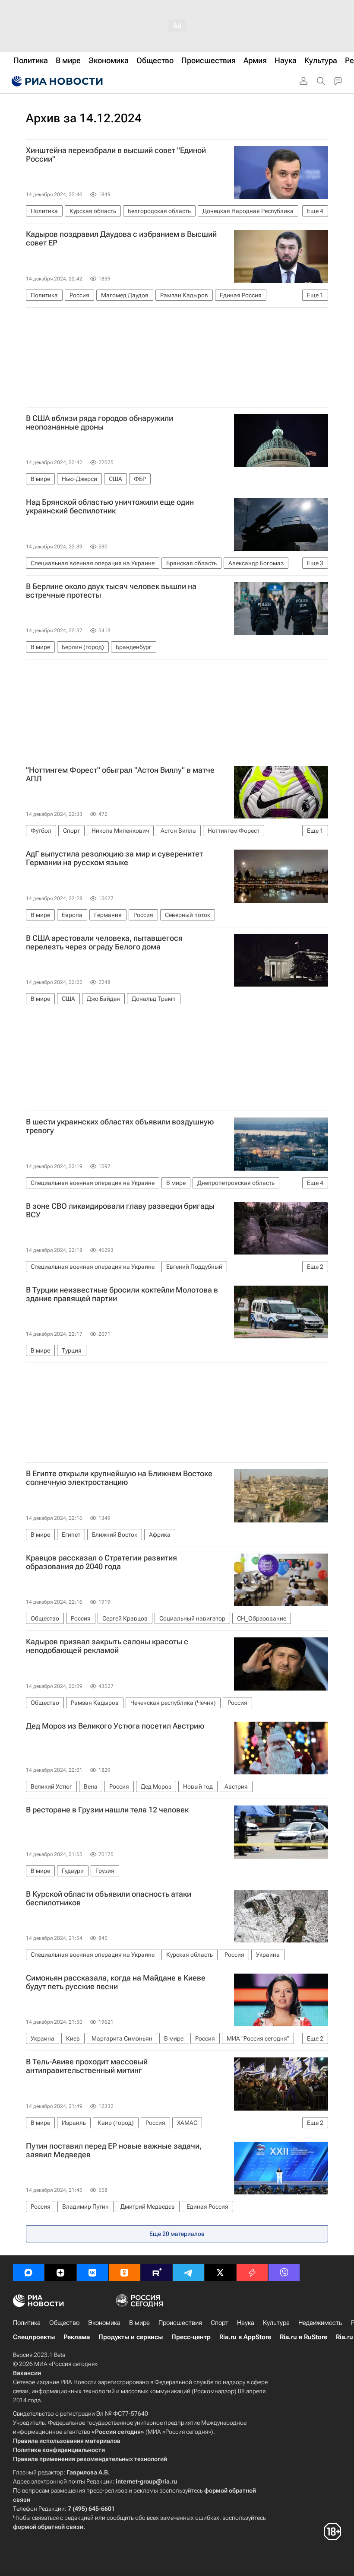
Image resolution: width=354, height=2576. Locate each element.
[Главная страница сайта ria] (56, 81)
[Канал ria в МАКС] (28, 2273)
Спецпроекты (34, 2337)
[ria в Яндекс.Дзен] (60, 2273)
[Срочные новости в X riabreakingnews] (252, 2273)
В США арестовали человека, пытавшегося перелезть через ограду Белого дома (104, 943)
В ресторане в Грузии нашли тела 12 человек (107, 1810)
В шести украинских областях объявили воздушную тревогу (120, 1126)
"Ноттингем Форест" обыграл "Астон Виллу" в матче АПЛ (120, 774)
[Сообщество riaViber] (284, 2273)
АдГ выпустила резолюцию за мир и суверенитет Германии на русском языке (114, 858)
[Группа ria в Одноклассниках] (124, 2273)
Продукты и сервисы (131, 2337)
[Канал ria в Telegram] (188, 2273)
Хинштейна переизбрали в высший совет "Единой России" (116, 155)
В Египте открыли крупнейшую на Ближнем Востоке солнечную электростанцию (119, 1478)
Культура (276, 2323)
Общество (64, 2323)
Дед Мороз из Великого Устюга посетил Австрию (115, 1726)
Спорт (220, 2323)
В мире (139, 2323)
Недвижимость (320, 2323)
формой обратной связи (48, 2527)
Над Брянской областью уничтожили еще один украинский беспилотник (110, 506)
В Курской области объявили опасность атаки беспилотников (109, 1898)
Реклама (77, 2337)
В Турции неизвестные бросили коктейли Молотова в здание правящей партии (122, 1294)
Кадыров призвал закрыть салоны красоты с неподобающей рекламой (107, 1646)
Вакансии (27, 2373)
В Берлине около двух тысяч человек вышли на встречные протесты (111, 591)
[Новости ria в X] (220, 2273)
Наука (246, 2323)
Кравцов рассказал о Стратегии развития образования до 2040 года (101, 1562)
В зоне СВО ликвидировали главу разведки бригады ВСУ (120, 1210)
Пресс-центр (191, 2337)
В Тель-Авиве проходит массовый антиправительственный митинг (87, 2066)
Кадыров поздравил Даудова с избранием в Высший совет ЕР (121, 239)
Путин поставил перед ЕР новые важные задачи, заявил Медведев (114, 2150)
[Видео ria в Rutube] (156, 2273)
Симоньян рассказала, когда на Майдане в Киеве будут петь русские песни (116, 1982)
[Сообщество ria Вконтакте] (92, 2273)
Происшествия (180, 2323)
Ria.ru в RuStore (303, 2337)
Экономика (104, 2323)
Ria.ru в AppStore (245, 2337)
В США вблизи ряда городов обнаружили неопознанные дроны (100, 423)
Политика (27, 2323)
